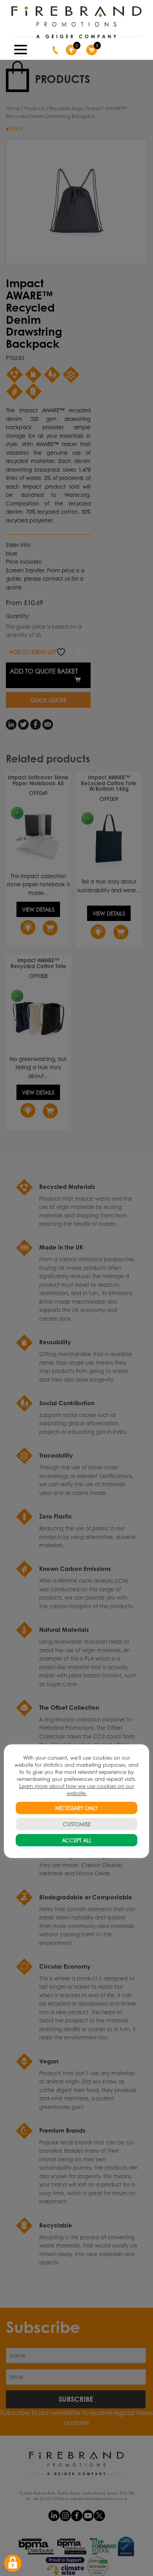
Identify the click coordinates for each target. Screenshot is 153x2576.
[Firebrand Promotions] (76, 22)
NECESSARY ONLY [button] (76, 1808)
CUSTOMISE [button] (77, 1824)
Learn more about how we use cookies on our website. (77, 1789)
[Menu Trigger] (20, 49)
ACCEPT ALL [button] (77, 1840)
